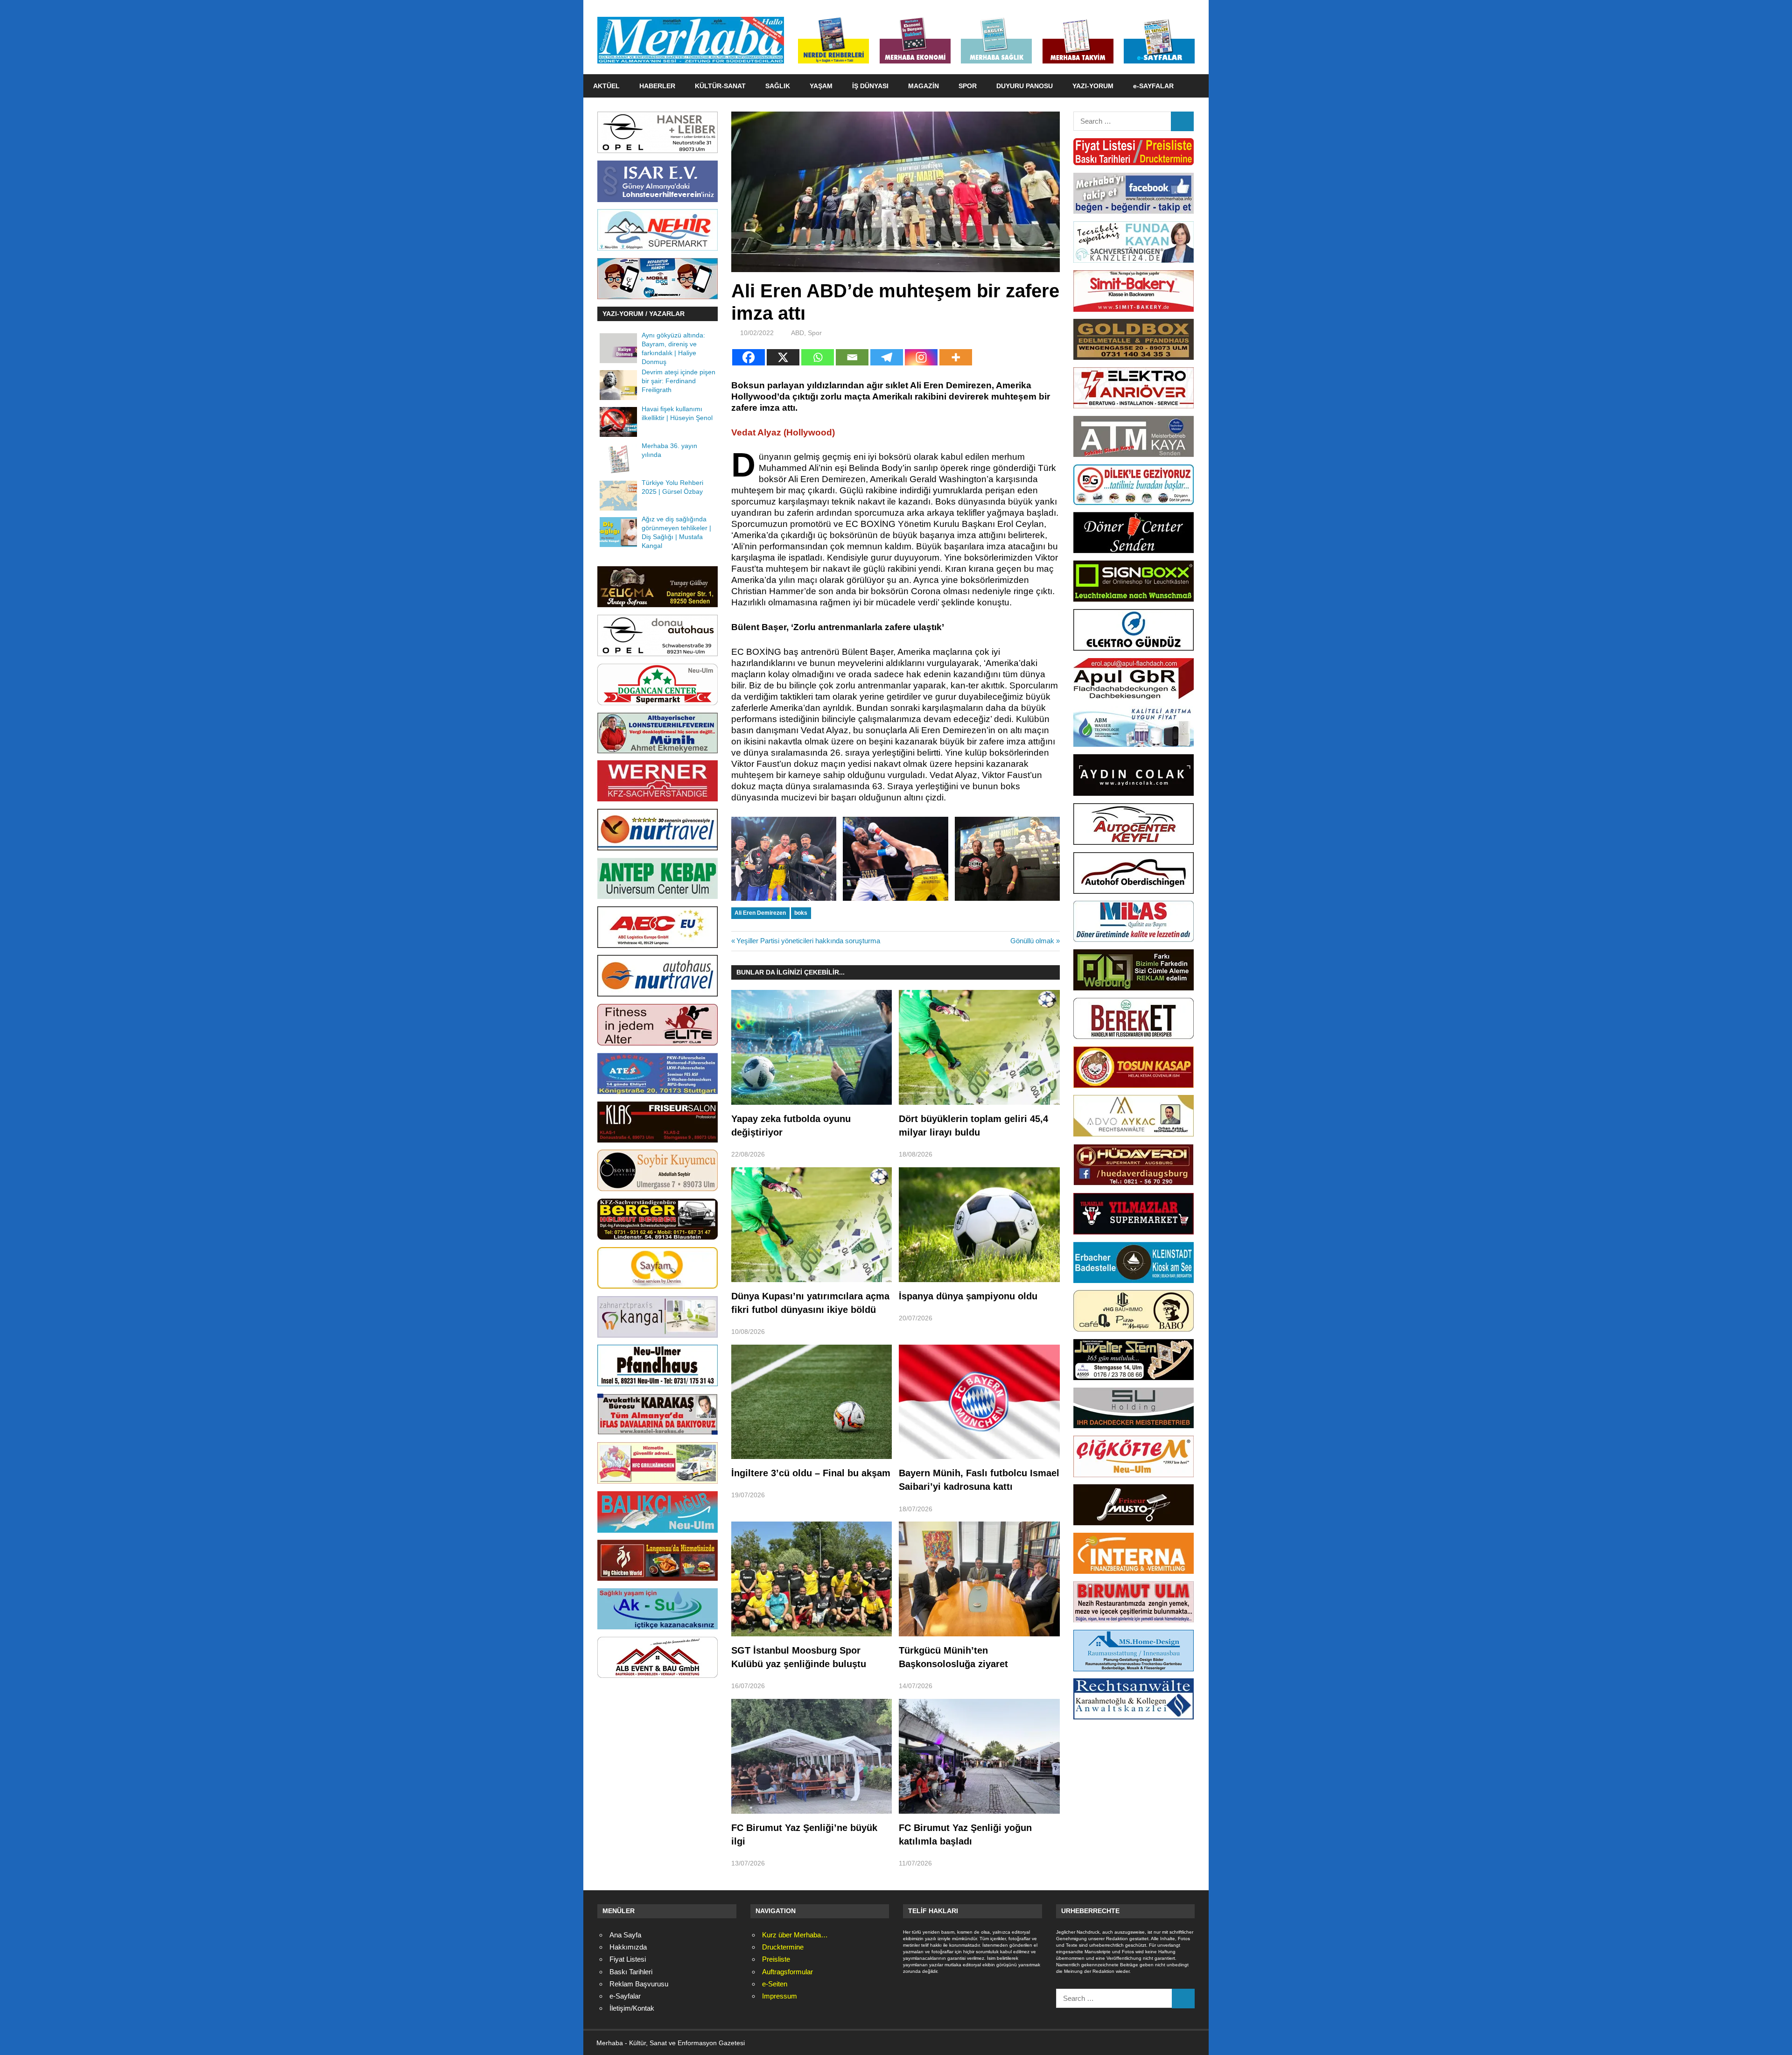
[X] (783, 357)
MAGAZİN (924, 86)
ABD (798, 333)
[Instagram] (921, 357)
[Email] (852, 357)
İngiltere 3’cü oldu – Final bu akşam (811, 1473)
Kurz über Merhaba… (795, 1935)
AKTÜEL (606, 86)
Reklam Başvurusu (639, 1984)
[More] (956, 357)
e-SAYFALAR (1153, 86)
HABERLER (657, 86)
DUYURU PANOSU (1025, 86)
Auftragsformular (787, 1972)
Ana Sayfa (625, 1935)
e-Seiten (775, 1984)
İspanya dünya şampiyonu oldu (968, 1296)
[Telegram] (887, 357)
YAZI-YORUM (1093, 86)
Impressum (780, 1996)
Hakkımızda (628, 1947)
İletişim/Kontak (632, 2008)
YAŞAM (821, 86)
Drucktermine (783, 1947)
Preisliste (776, 1959)
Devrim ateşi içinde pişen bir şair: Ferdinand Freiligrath (679, 381)
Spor (815, 333)
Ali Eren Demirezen (760, 913)
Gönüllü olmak (1032, 941)
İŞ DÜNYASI (870, 86)
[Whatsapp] (818, 357)
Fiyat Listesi (628, 1959)
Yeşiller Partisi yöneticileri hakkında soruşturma (808, 941)
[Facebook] (749, 357)
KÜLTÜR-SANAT (720, 86)
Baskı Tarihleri (631, 1972)
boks (801, 913)
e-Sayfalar (625, 1996)
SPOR (968, 86)
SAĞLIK (778, 86)
